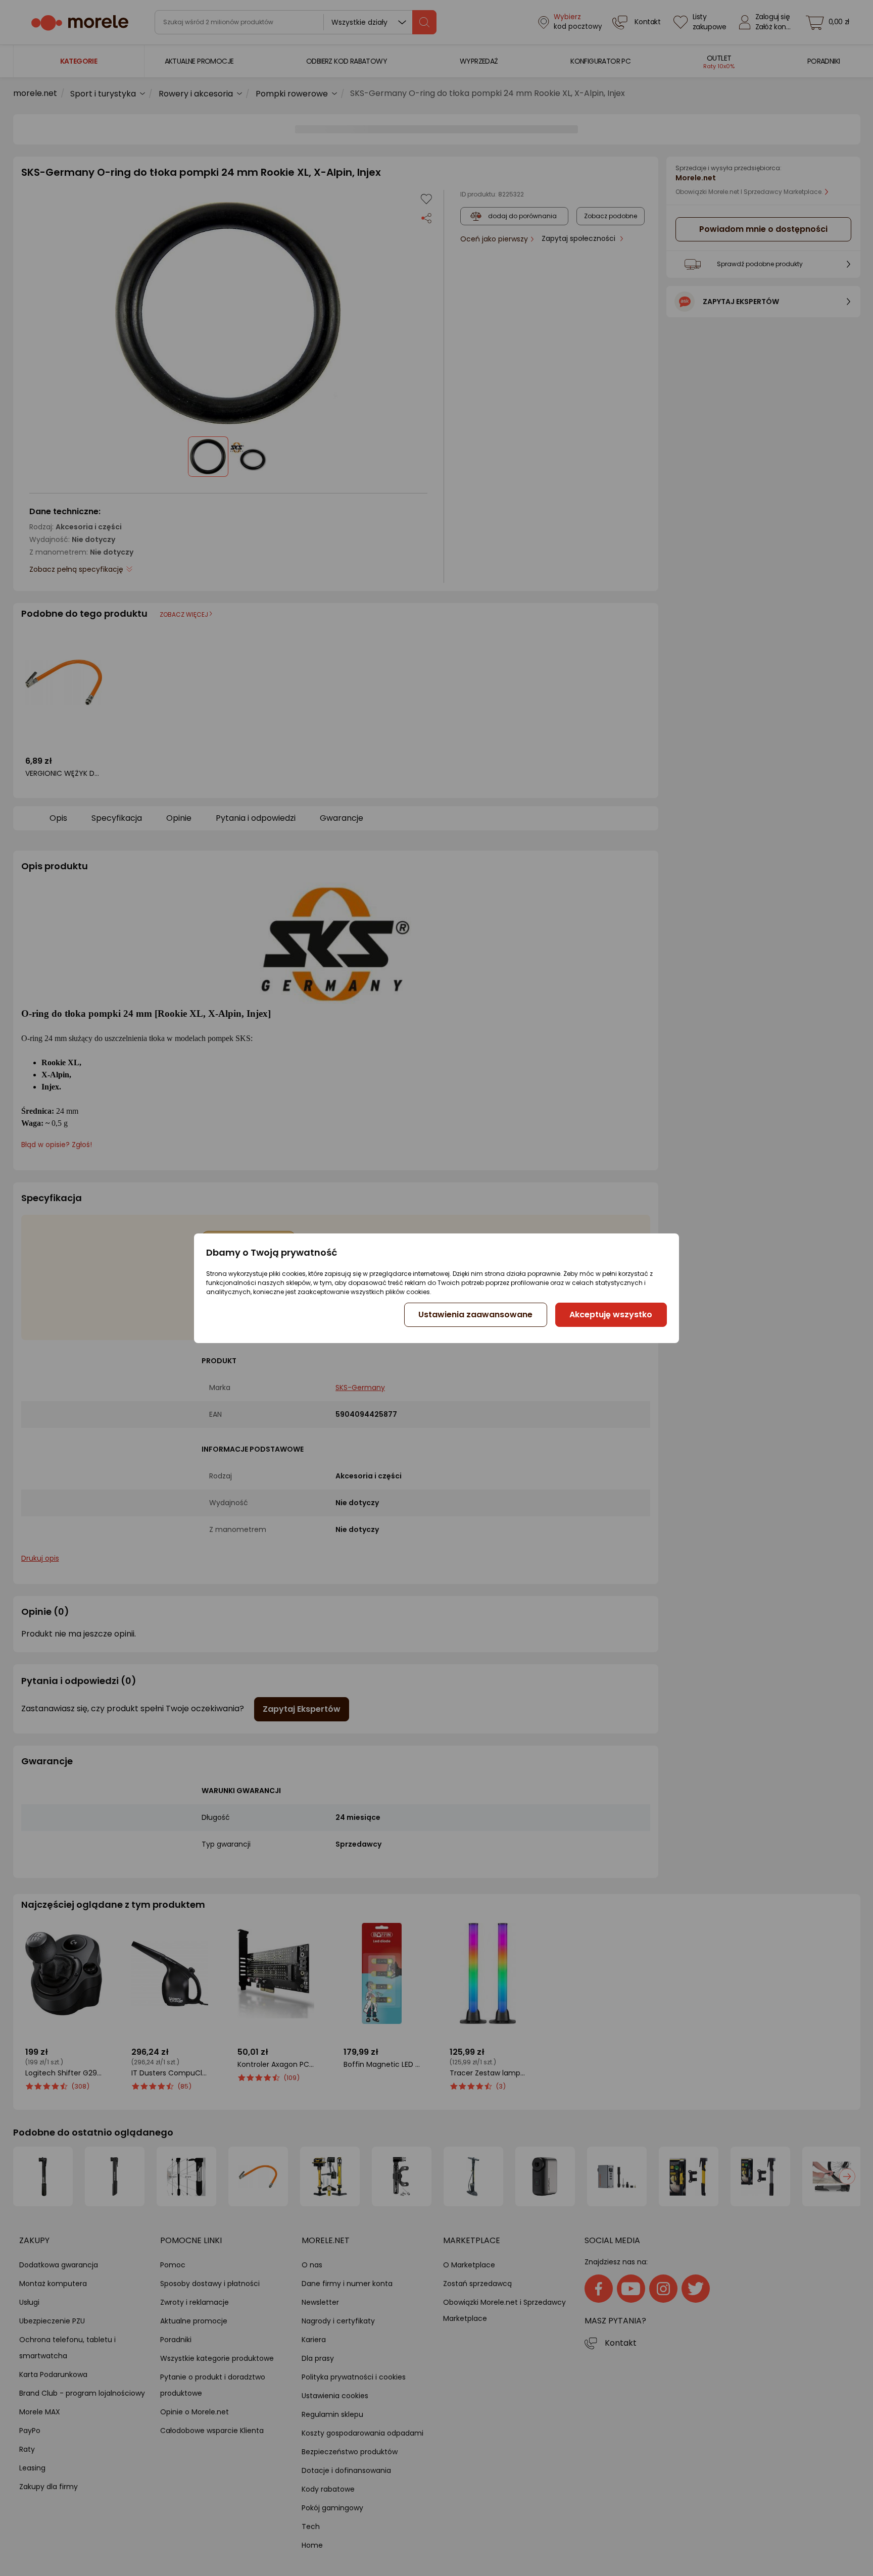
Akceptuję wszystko (611, 1315)
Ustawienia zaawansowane (475, 1315)
